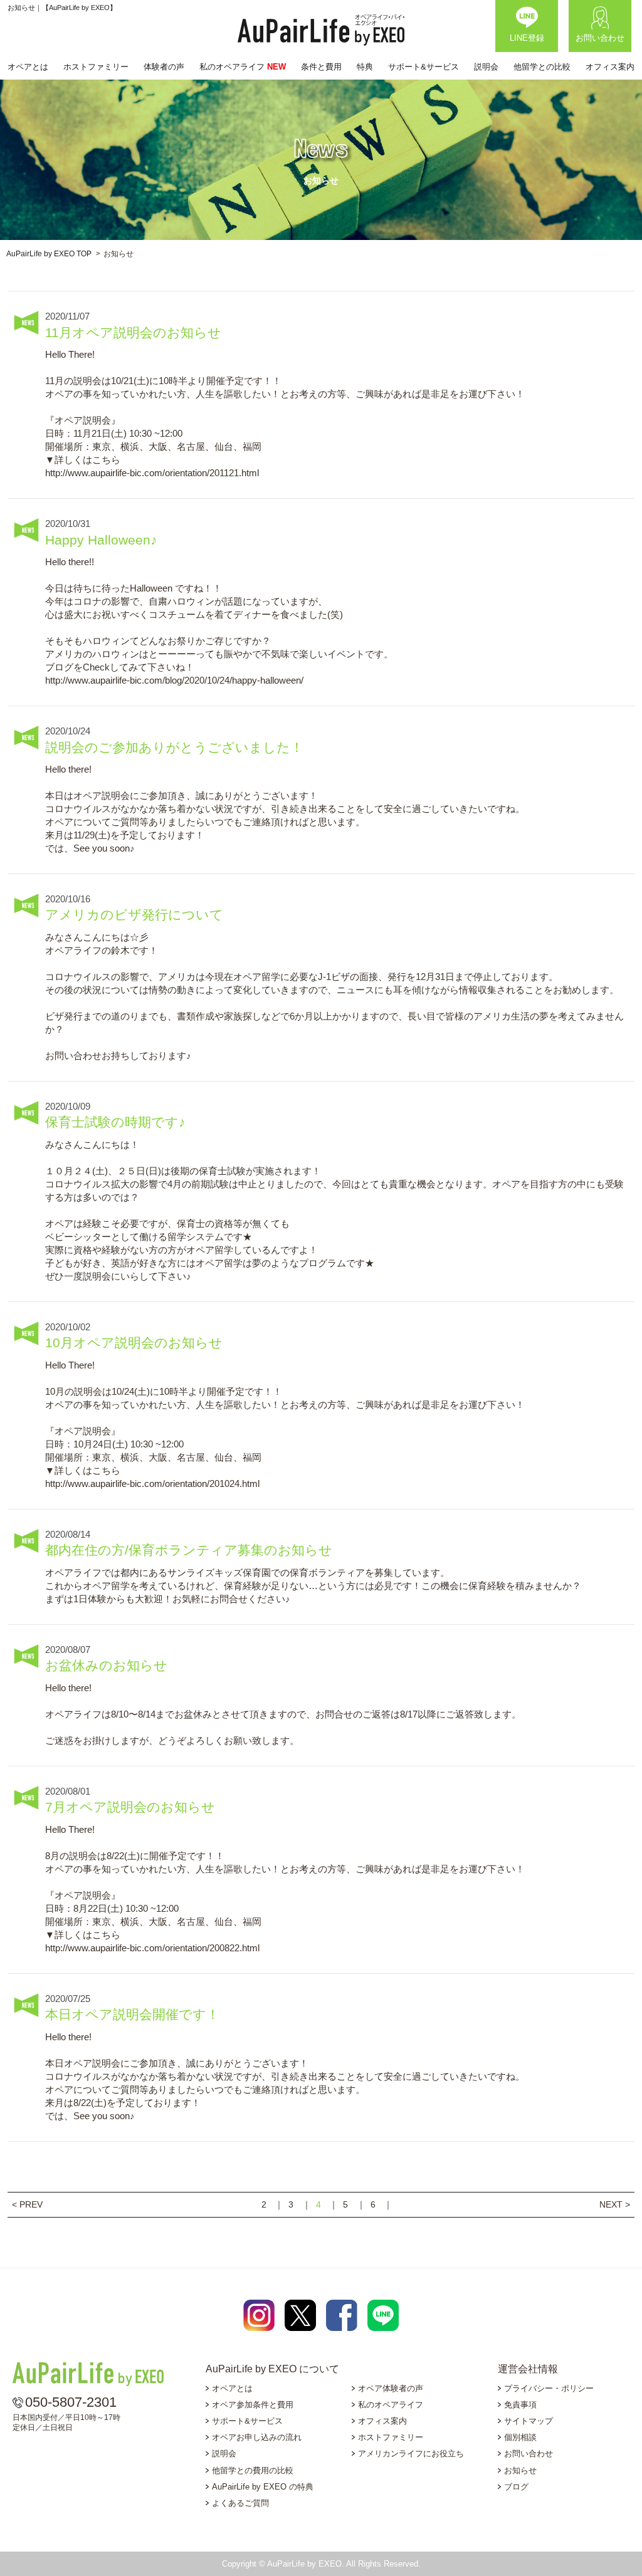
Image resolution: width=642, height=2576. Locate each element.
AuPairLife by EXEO (321, 30)
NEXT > (615, 2204)
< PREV (27, 2204)
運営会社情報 (528, 2369)
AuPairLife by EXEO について (272, 2369)
